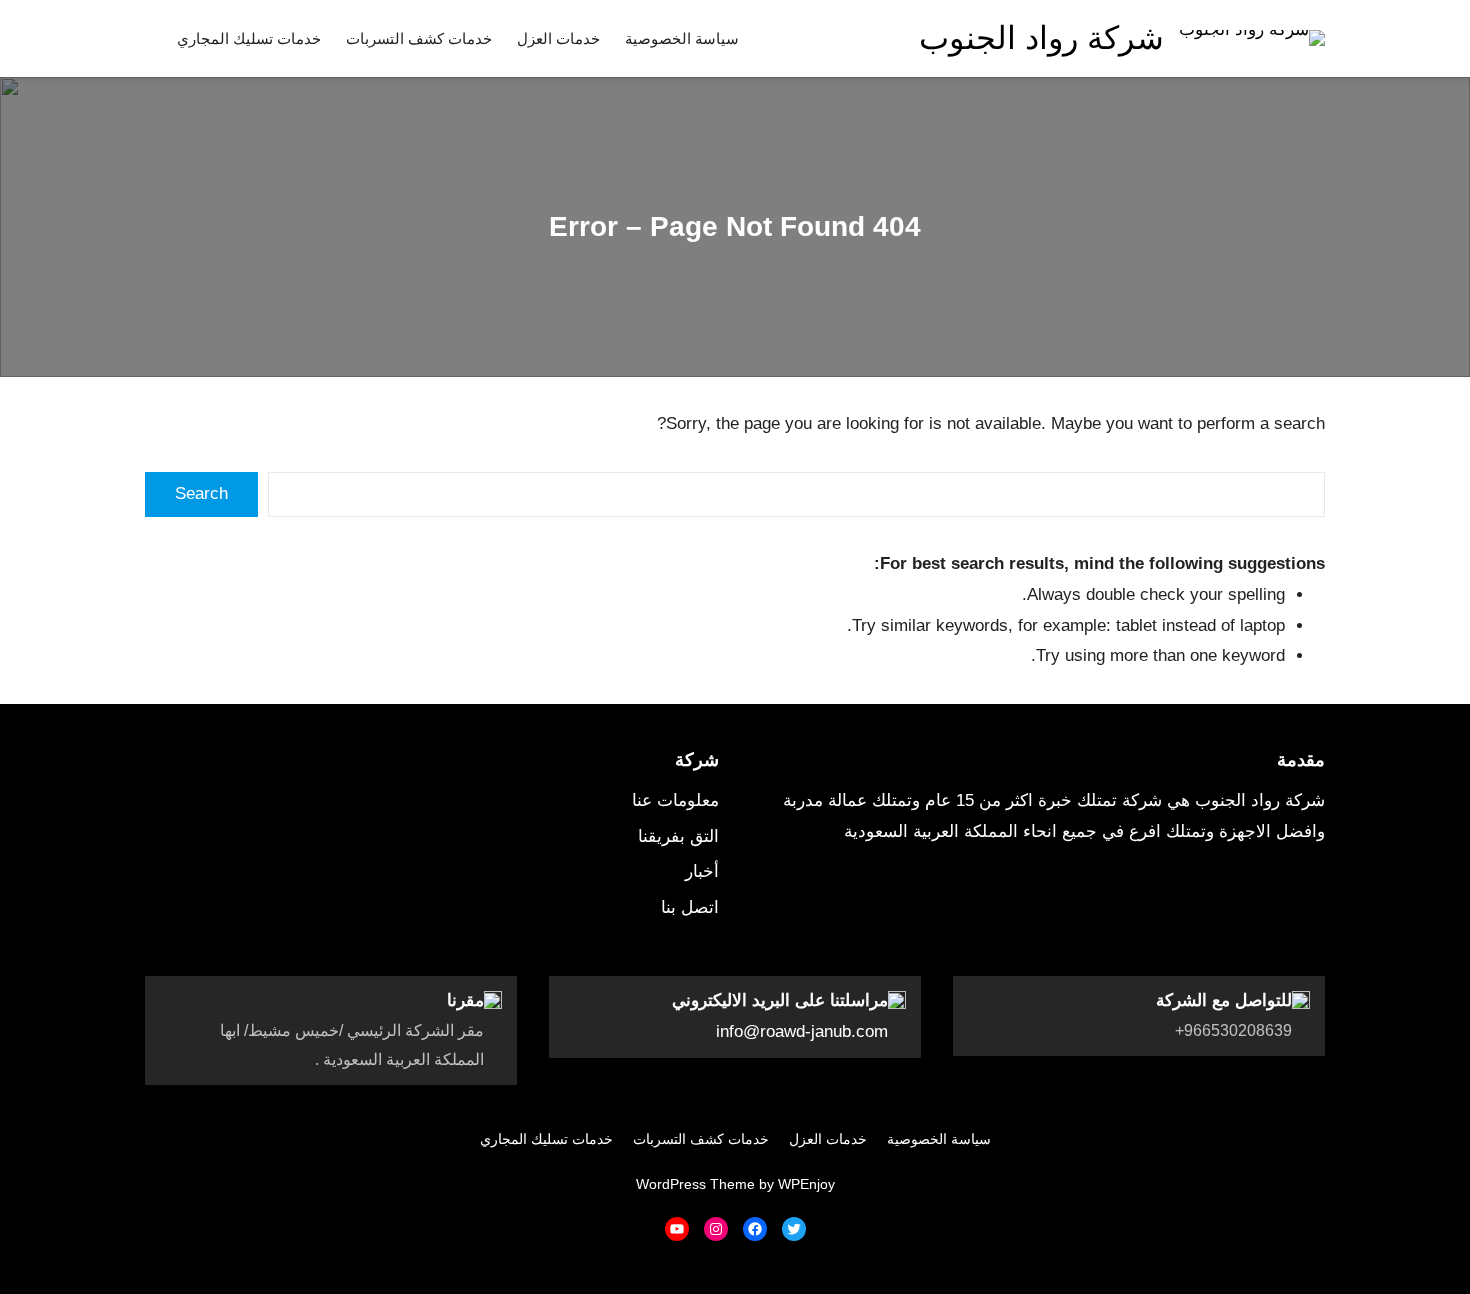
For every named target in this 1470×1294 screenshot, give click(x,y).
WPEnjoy (806, 1184)
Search (201, 493)
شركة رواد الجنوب (1041, 38)
